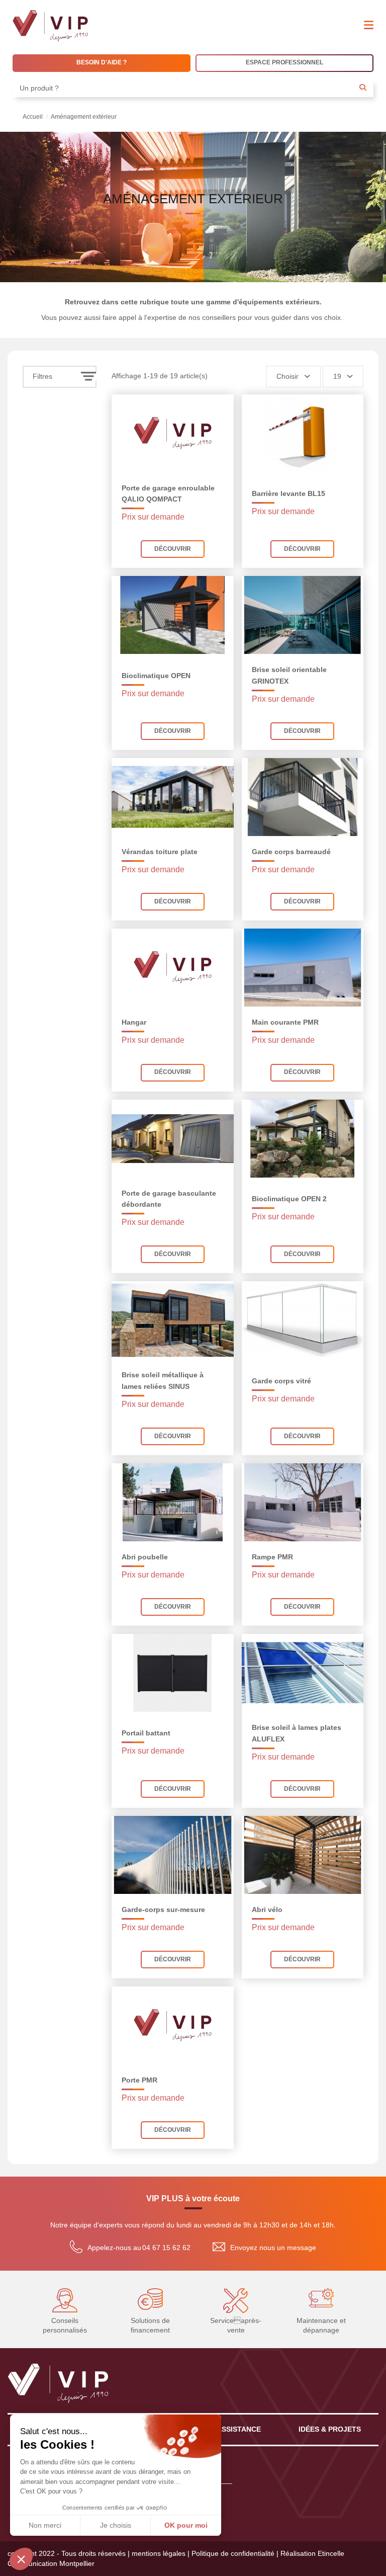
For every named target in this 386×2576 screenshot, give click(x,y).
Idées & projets (330, 2429)
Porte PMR (139, 2080)
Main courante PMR (285, 1022)
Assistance (239, 2429)
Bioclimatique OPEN (156, 676)
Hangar (134, 1022)
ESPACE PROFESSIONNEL (284, 62)
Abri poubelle (145, 1557)
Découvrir (173, 549)
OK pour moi (186, 2525)
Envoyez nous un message (273, 2248)
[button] (21, 2559)
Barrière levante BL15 (288, 493)
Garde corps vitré (281, 1381)
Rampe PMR (272, 1557)
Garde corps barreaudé (291, 852)
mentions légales (159, 2553)
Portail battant (146, 1733)
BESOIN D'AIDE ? (102, 62)
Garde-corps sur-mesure (163, 1909)
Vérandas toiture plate (160, 852)
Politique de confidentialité (233, 2553)
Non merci (45, 2525)
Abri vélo (267, 1909)
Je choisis (116, 2525)
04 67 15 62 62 (166, 2248)
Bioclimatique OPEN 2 (289, 1199)
